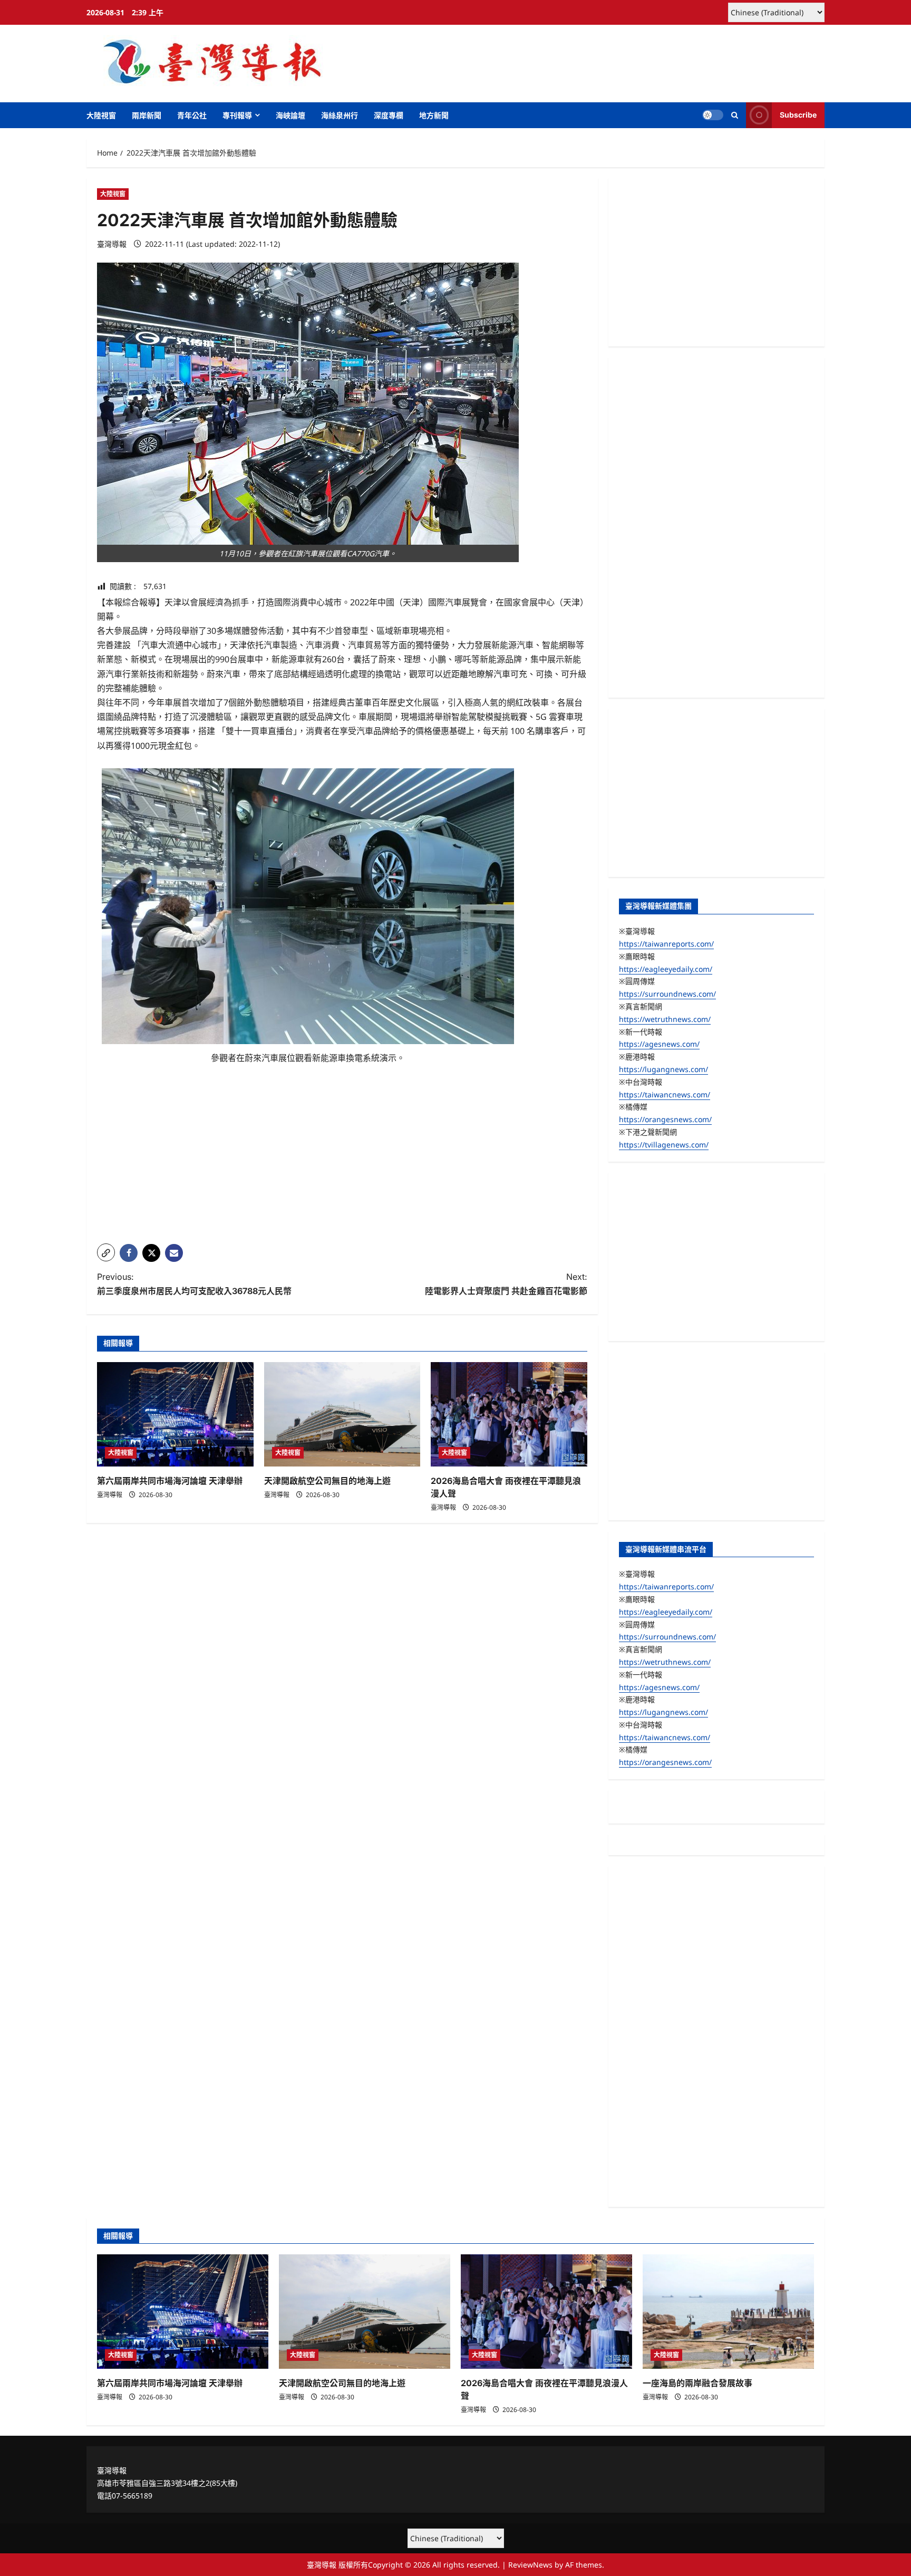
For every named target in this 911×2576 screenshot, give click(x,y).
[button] (735, 115)
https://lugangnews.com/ (663, 1069)
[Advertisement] (342, 1162)
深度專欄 (389, 115)
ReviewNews (530, 2565)
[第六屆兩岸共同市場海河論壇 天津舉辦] (175, 1414)
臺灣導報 (112, 244)
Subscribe (798, 115)
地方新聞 (434, 115)
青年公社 (192, 115)
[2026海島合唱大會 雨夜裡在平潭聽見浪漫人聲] (509, 1414)
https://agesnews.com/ (659, 1044)
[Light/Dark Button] (713, 115)
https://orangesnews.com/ (665, 1119)
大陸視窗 (101, 115)
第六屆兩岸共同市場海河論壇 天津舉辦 (170, 1481)
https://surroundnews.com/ (667, 994)
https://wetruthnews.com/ (665, 1019)
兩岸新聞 (147, 115)
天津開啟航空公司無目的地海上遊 (327, 1481)
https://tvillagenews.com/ (664, 1145)
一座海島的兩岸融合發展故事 (697, 2383)
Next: (506, 1284)
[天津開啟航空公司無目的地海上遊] (342, 1414)
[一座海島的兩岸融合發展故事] (728, 2312)
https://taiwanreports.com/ (666, 944)
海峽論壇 (290, 115)
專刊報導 (237, 115)
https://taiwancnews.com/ (665, 1094)
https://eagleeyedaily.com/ (666, 969)
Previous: (194, 1284)
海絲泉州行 (340, 115)
